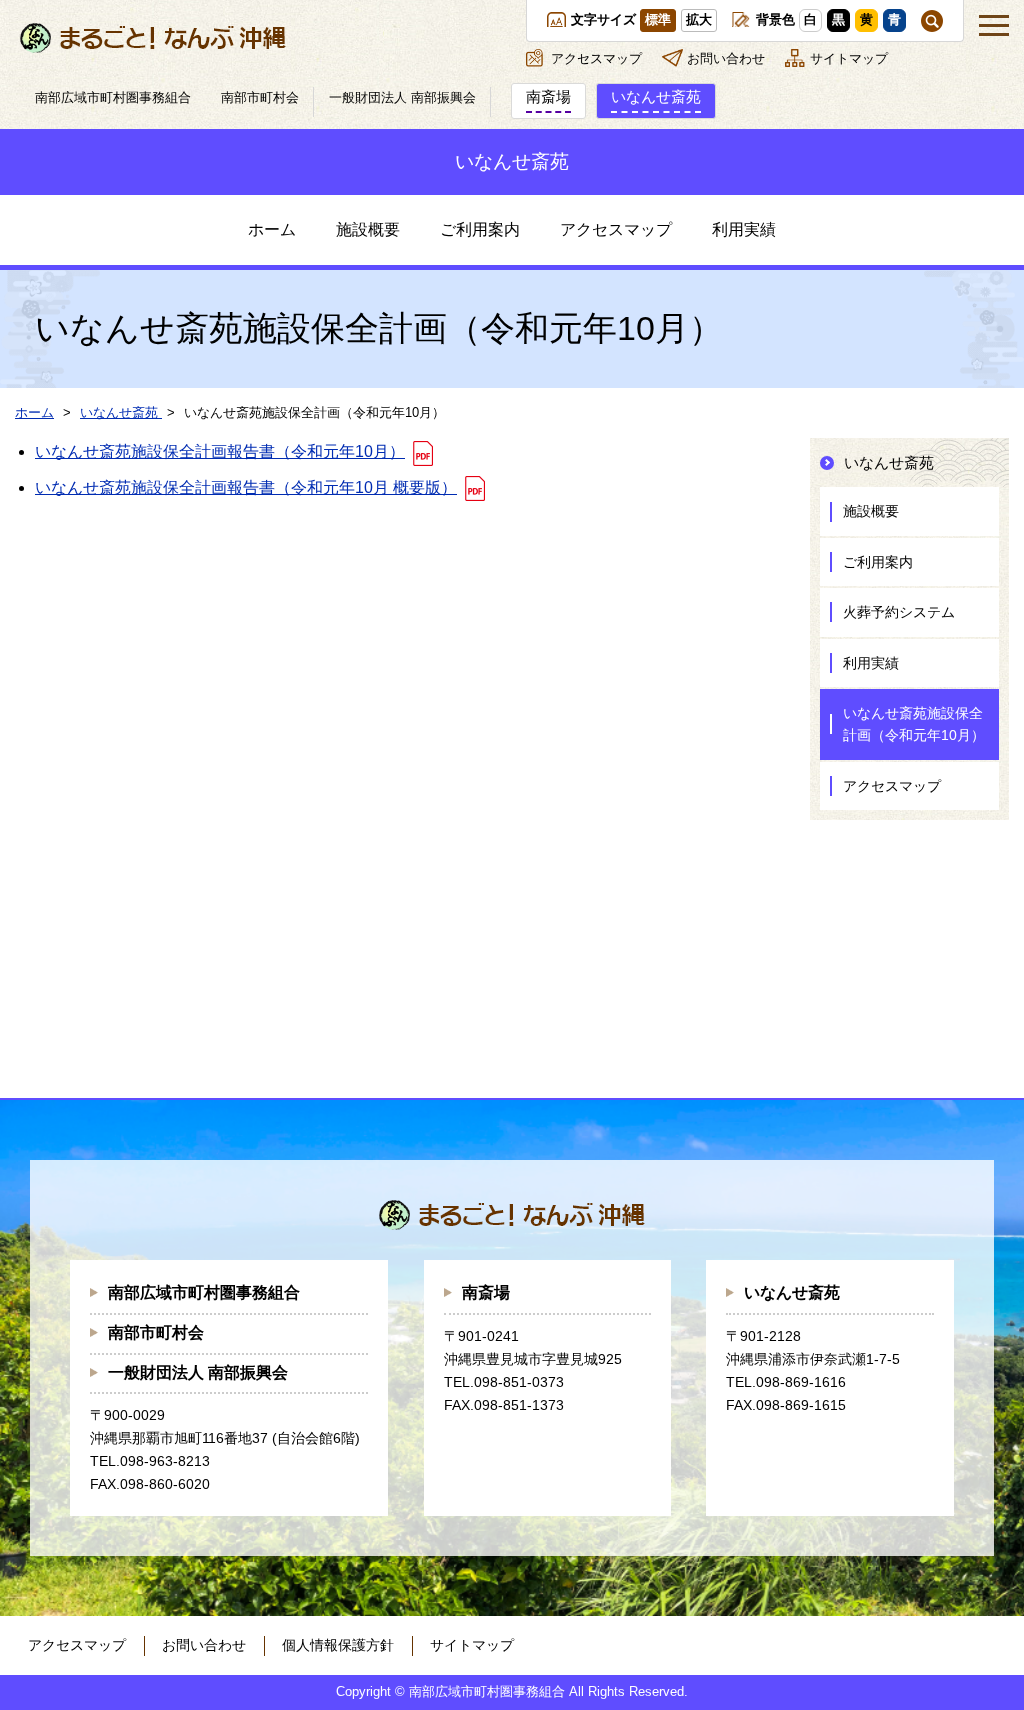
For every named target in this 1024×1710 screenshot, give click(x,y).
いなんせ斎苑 (792, 1292)
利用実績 (744, 229)
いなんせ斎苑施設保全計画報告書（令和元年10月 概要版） (246, 487)
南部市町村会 (156, 1332)
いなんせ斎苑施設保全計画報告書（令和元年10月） (220, 451)
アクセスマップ (596, 58)
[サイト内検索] (932, 21)
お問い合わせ (726, 58)
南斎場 (486, 1292)
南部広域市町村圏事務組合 (204, 1292)
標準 (658, 19)
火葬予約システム (899, 612)
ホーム (272, 229)
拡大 (699, 19)
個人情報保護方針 (338, 1645)
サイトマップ (849, 58)
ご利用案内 (480, 229)
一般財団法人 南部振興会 (198, 1372)
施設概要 (368, 229)
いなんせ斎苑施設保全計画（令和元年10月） (914, 724)
